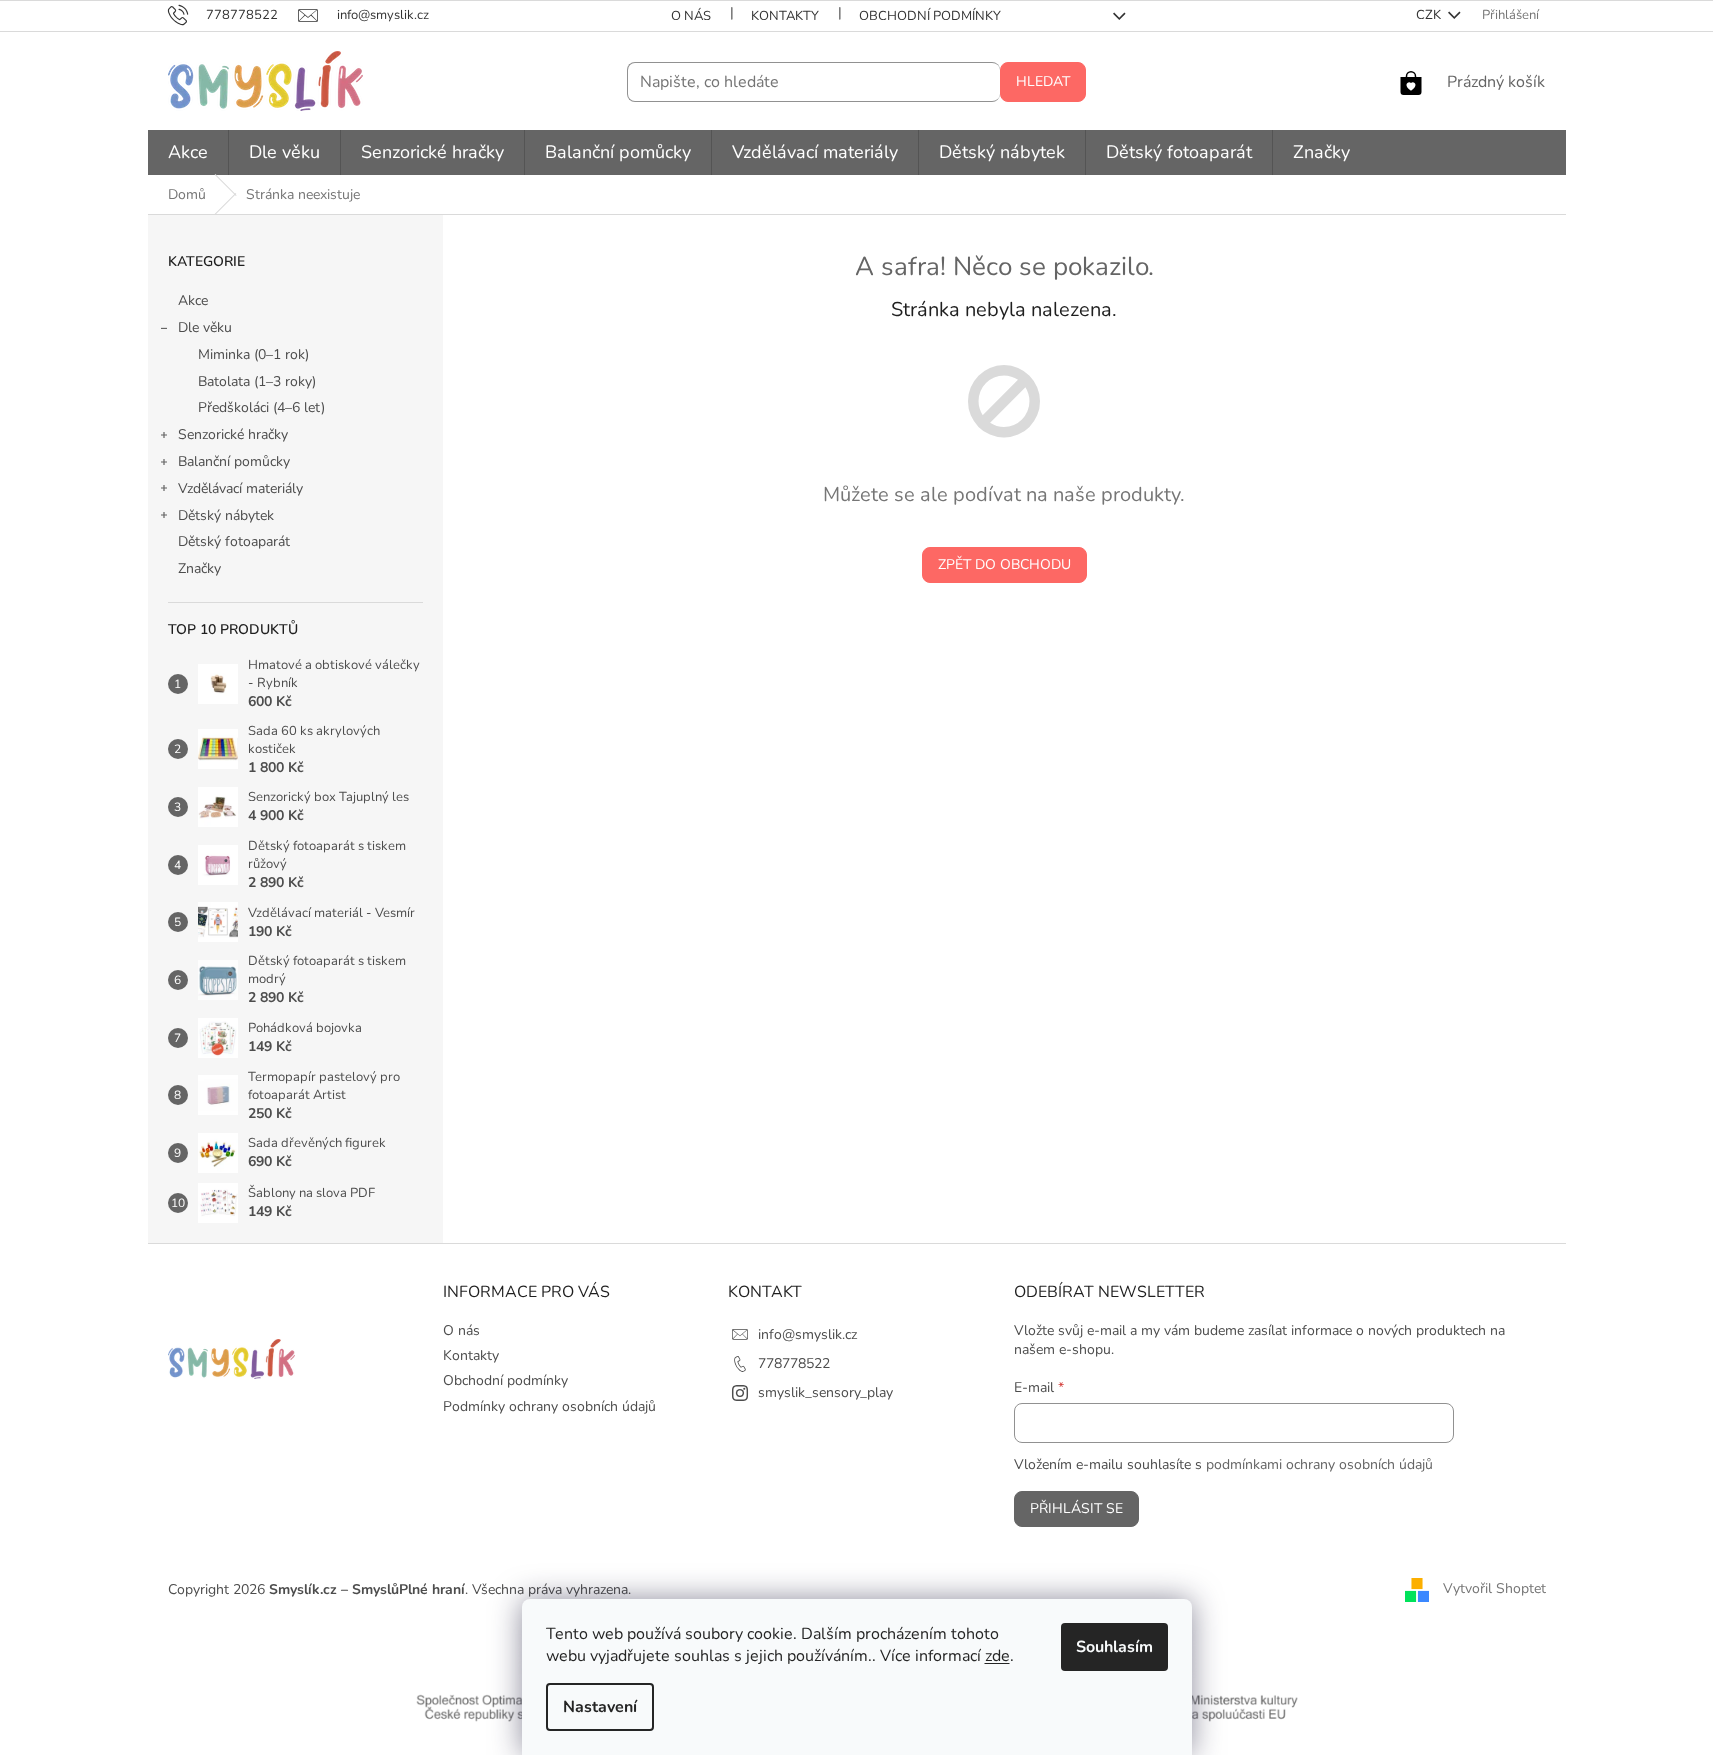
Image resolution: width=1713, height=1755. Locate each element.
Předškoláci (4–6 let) (261, 407)
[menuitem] (188, 152)
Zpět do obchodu (1004, 564)
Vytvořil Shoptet (1494, 1588)
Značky (199, 568)
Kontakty (785, 16)
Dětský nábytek (226, 515)
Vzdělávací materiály (240, 488)
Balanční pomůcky (234, 461)
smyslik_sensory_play (825, 1392)
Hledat (1043, 81)
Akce (193, 300)
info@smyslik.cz (807, 1334)
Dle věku (205, 327)
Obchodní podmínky (930, 16)
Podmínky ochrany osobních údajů (549, 1406)
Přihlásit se (1076, 1508)
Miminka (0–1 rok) (253, 354)
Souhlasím (1114, 1647)
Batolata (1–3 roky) (257, 381)
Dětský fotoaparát (234, 541)
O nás (691, 16)
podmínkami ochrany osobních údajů (1319, 1464)
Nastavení (600, 1707)
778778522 (794, 1363)
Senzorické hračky (233, 434)
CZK (1430, 15)
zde (997, 1656)
